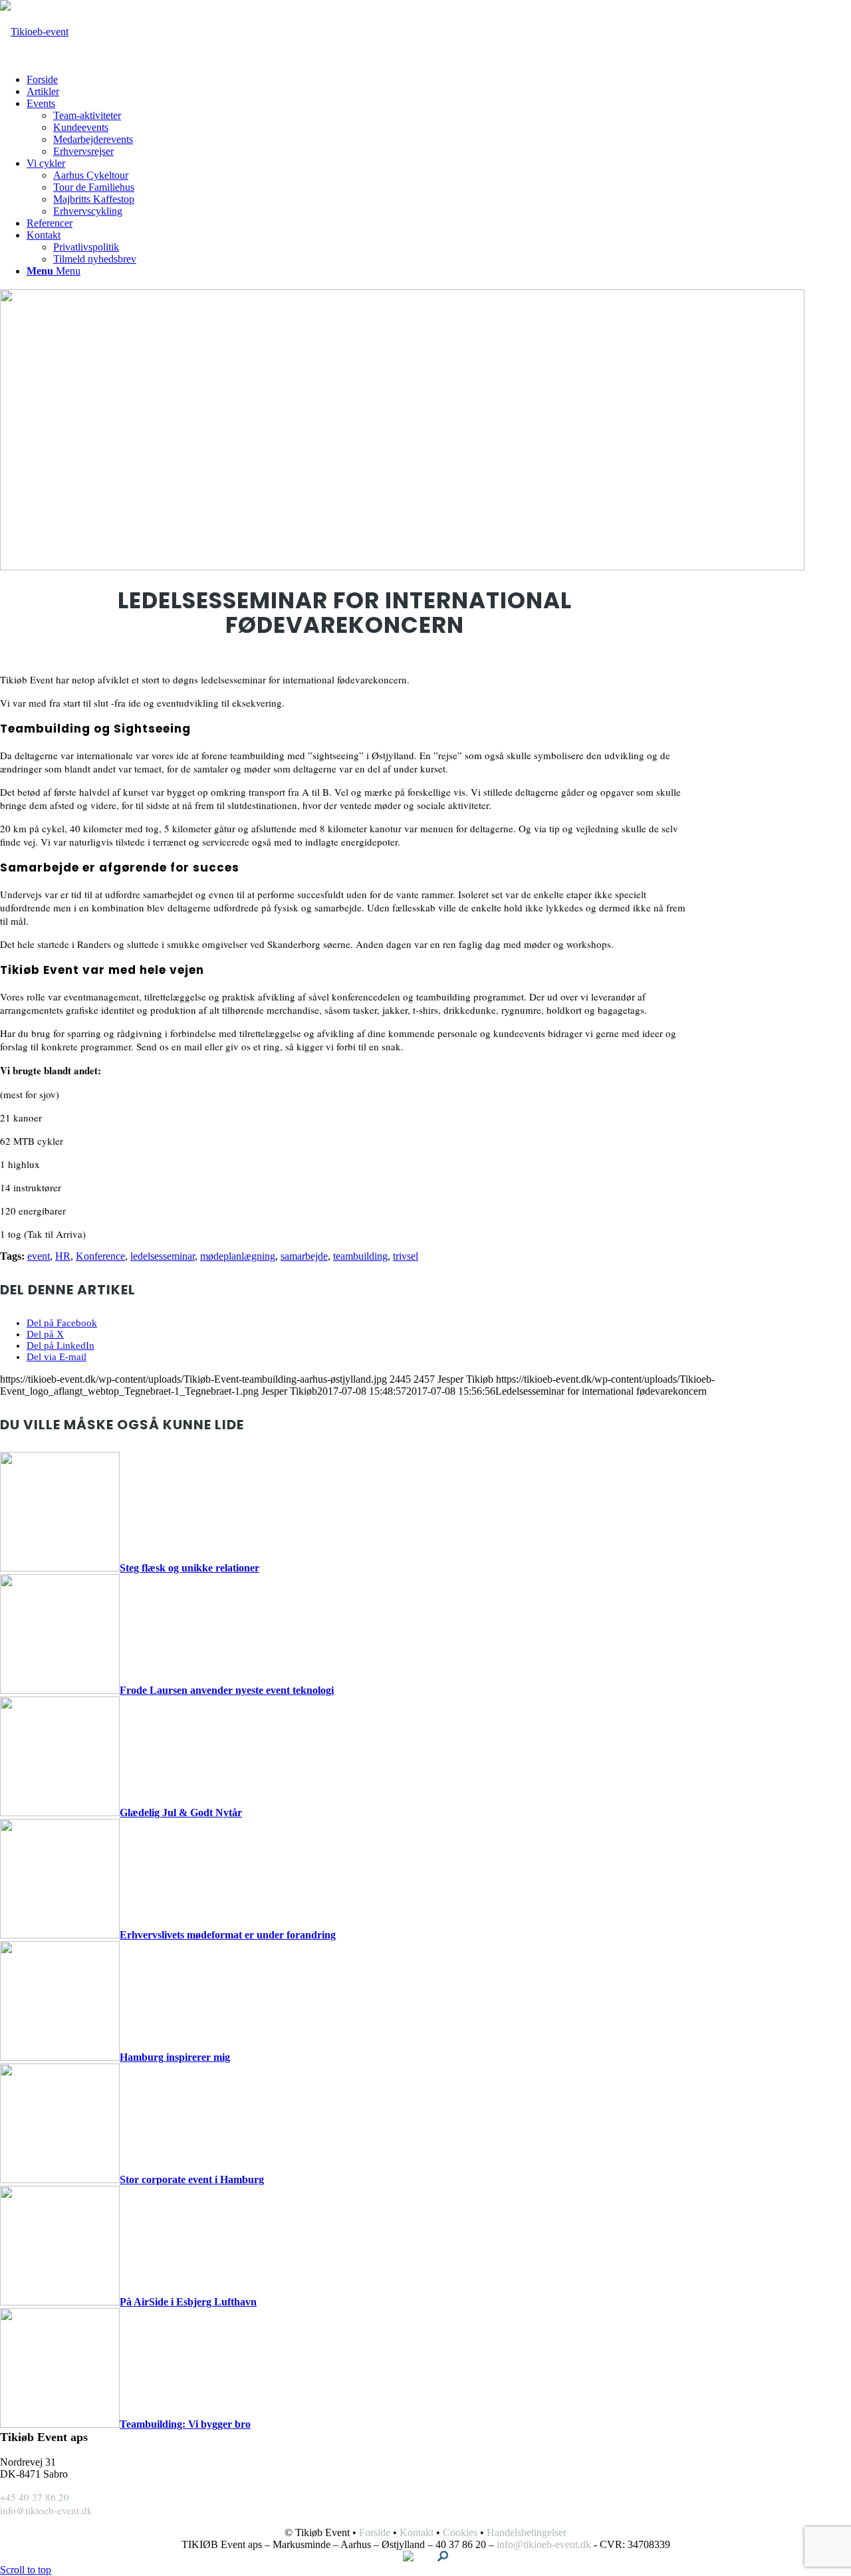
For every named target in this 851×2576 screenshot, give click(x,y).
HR (63, 1256)
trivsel (406, 1256)
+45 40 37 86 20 (35, 2497)
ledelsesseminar (163, 1256)
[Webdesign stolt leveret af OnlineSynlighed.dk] (443, 2558)
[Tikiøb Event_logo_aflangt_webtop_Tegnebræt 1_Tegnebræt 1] (34, 32)
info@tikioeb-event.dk (46, 2510)
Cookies (460, 2532)
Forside (375, 2532)
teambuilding (360, 1256)
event (39, 1256)
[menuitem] (81, 80)
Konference (100, 1256)
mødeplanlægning (238, 1256)
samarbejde (304, 1256)
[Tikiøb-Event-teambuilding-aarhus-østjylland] (402, 567)
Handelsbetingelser (527, 2532)
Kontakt (417, 2532)
